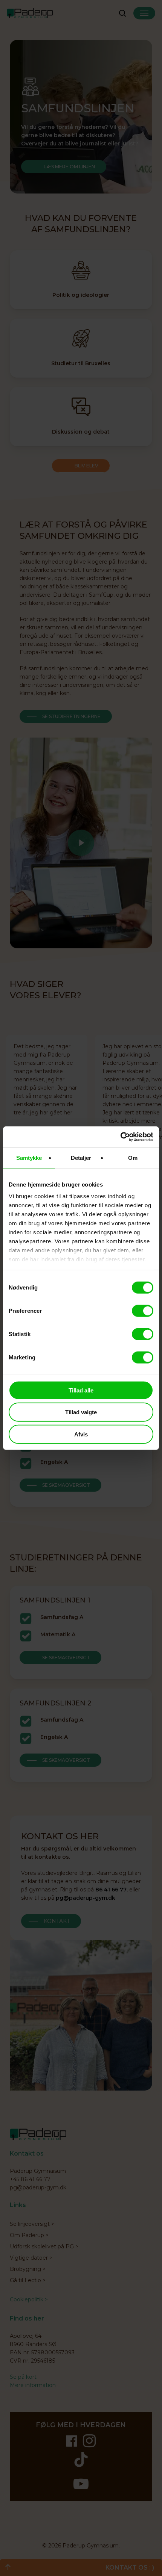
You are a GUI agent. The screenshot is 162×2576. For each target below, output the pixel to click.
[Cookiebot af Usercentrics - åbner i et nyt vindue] (120, 1137)
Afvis (81, 1434)
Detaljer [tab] (81, 1157)
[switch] (143, 1311)
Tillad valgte (81, 1412)
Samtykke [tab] (29, 1157)
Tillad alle (81, 1390)
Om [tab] (133, 1157)
